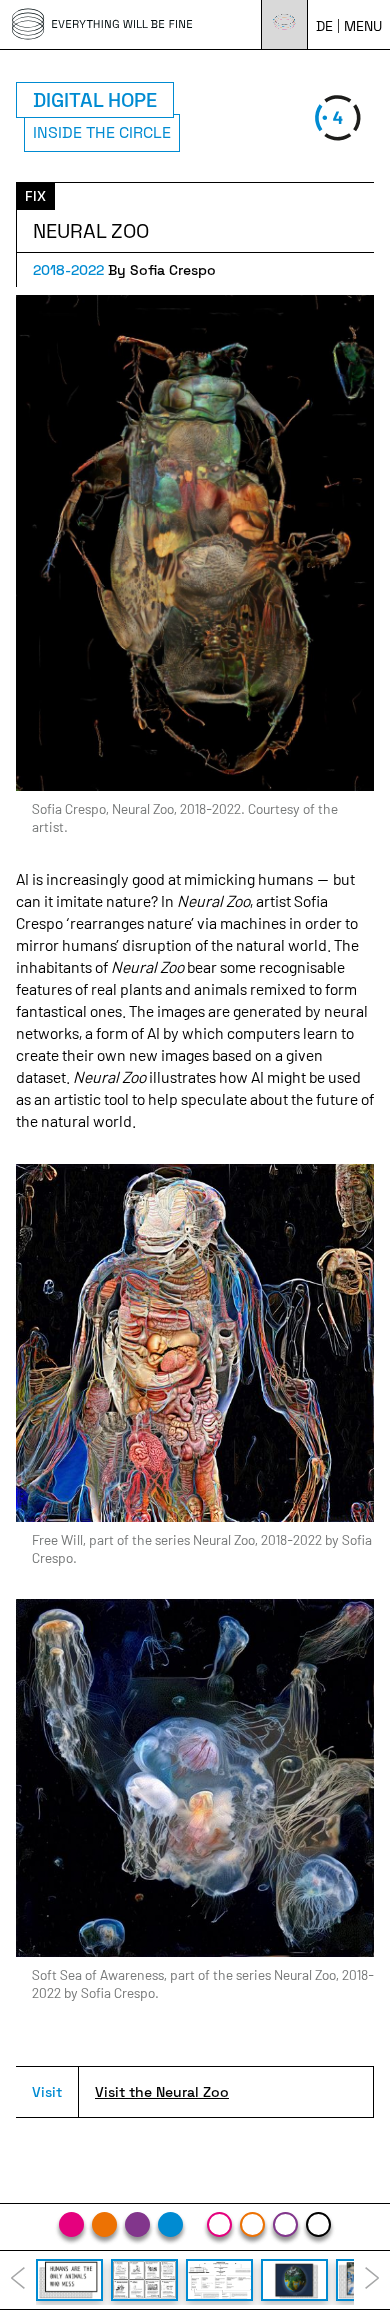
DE (324, 26)
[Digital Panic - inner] (219, 2224)
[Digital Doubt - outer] (137, 2224)
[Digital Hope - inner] (318, 2224)
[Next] (372, 2280)
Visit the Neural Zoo (162, 2092)
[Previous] (18, 2280)
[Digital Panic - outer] (71, 2224)
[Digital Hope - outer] (170, 2224)
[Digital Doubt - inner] (285, 2224)
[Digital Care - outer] (104, 2224)
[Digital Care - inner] (252, 2224)
